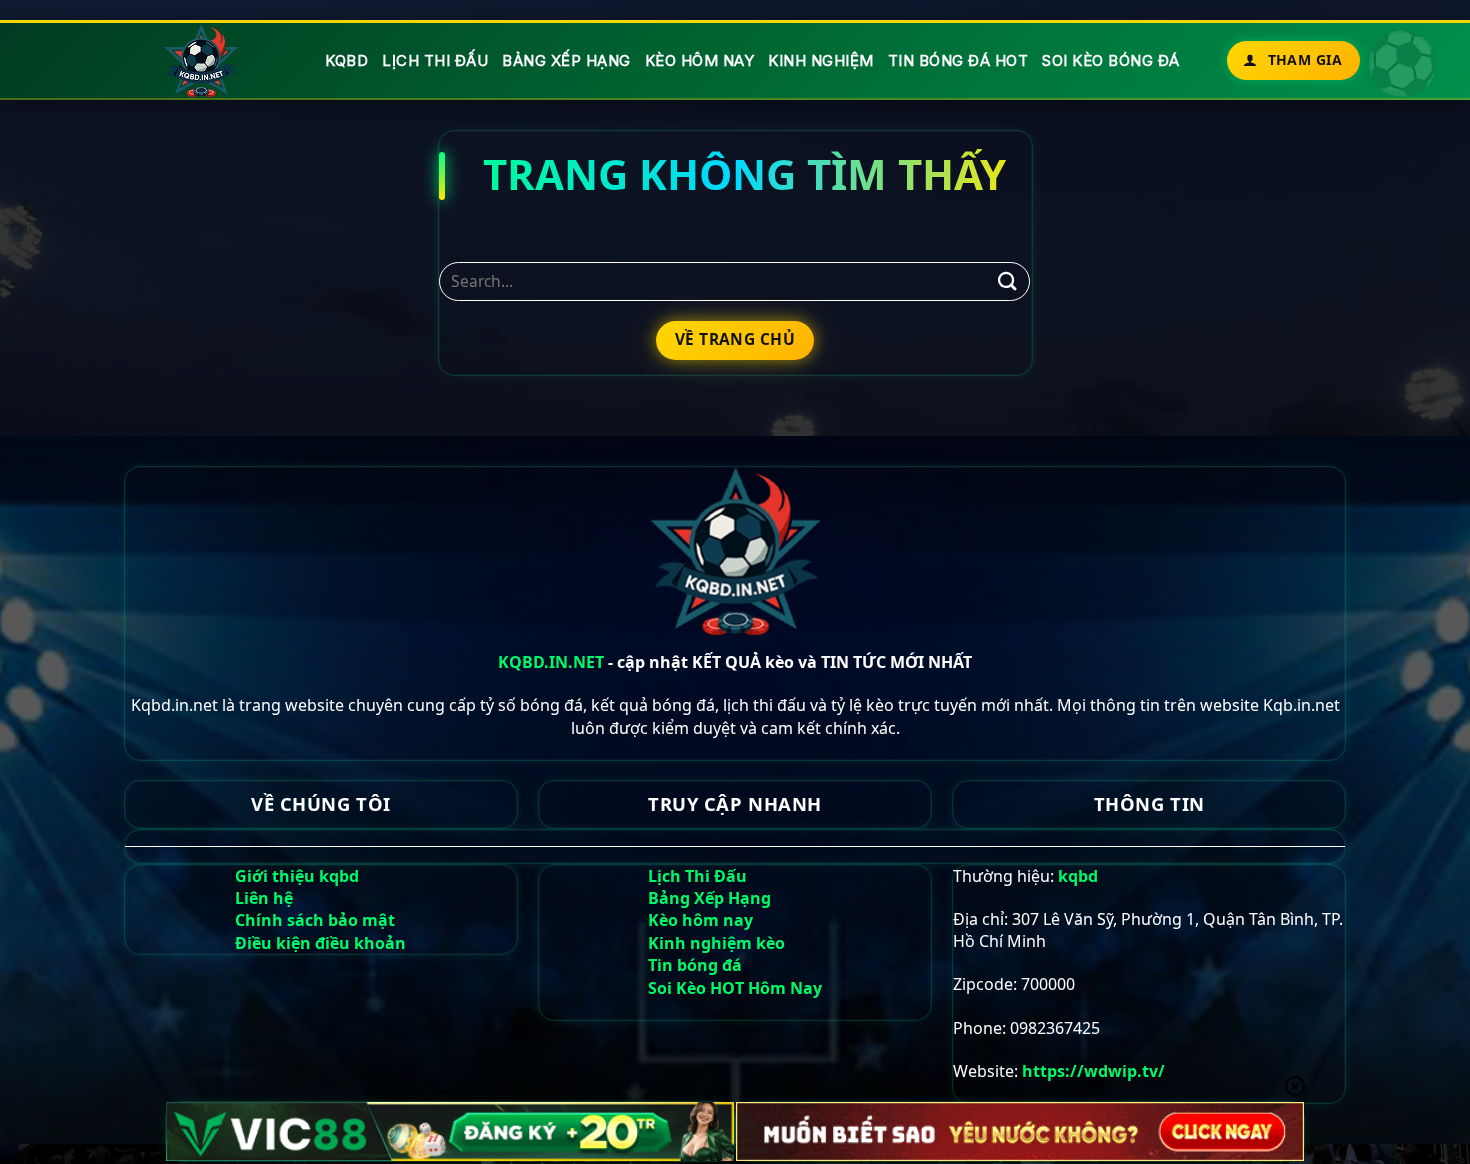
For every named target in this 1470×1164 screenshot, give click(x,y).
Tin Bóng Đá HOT (958, 60)
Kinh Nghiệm (821, 60)
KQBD (346, 60)
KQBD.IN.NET (551, 662)
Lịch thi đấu (435, 60)
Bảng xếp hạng (566, 60)
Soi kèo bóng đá (1111, 60)
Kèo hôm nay (700, 60)
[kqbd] (202, 60)
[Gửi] (1007, 281)
